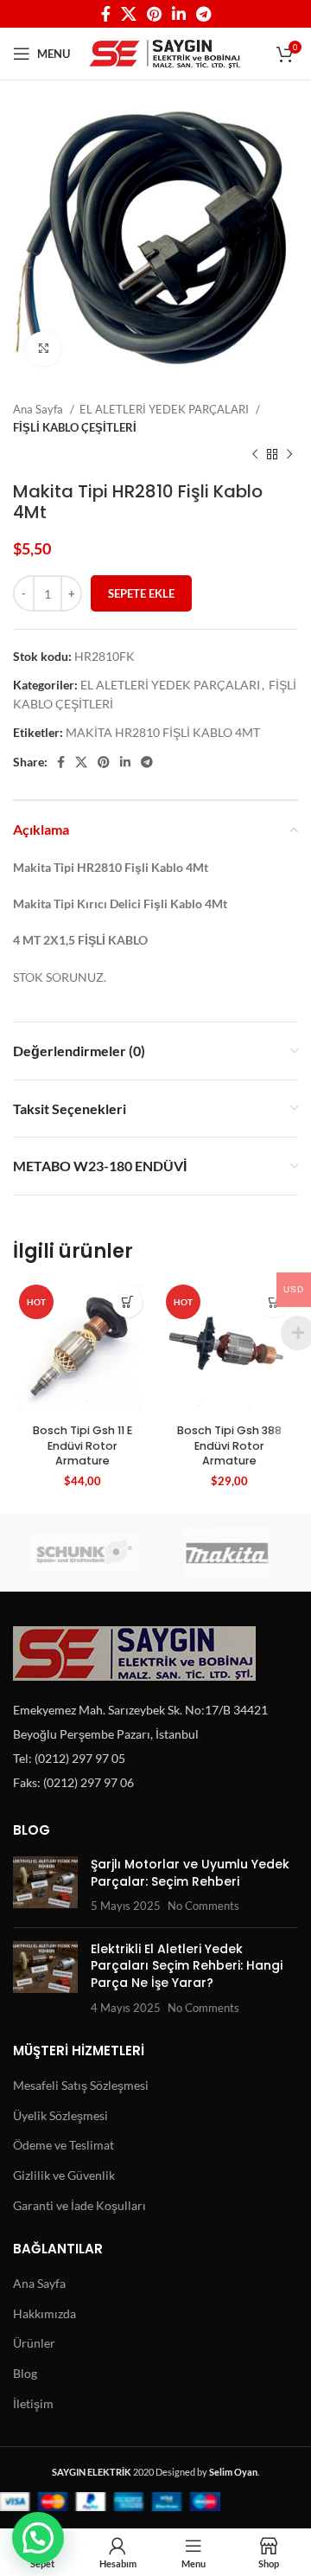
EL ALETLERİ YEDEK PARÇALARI (165, 409)
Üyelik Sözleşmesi (60, 2115)
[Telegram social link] (203, 14)
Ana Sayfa (39, 409)
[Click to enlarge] (43, 349)
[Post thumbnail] (45, 1885)
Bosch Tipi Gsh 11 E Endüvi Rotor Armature (83, 1445)
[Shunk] (84, 1553)
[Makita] (227, 1553)
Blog (25, 2373)
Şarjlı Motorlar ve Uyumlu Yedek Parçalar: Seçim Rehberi (190, 1873)
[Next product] (289, 455)
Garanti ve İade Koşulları (79, 2205)
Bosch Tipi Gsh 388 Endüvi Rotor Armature (229, 1445)
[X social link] (129, 14)
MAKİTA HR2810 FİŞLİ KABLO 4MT (163, 732)
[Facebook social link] (106, 14)
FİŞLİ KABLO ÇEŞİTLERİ (75, 427)
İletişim (33, 2403)
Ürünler (34, 2343)
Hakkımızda (44, 2313)
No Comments (203, 1906)
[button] (38, 2538)
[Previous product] (255, 455)
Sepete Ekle (141, 593)
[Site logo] (165, 52)
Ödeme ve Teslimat (63, 2145)
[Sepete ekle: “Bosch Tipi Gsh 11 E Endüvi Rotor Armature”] (127, 1302)
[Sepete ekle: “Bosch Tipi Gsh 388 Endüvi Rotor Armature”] (274, 1302)
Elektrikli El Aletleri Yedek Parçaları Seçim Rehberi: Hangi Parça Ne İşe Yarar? (187, 1966)
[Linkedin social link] (179, 14)
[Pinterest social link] (154, 14)
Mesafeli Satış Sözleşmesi (81, 2085)
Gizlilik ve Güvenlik (64, 2175)
